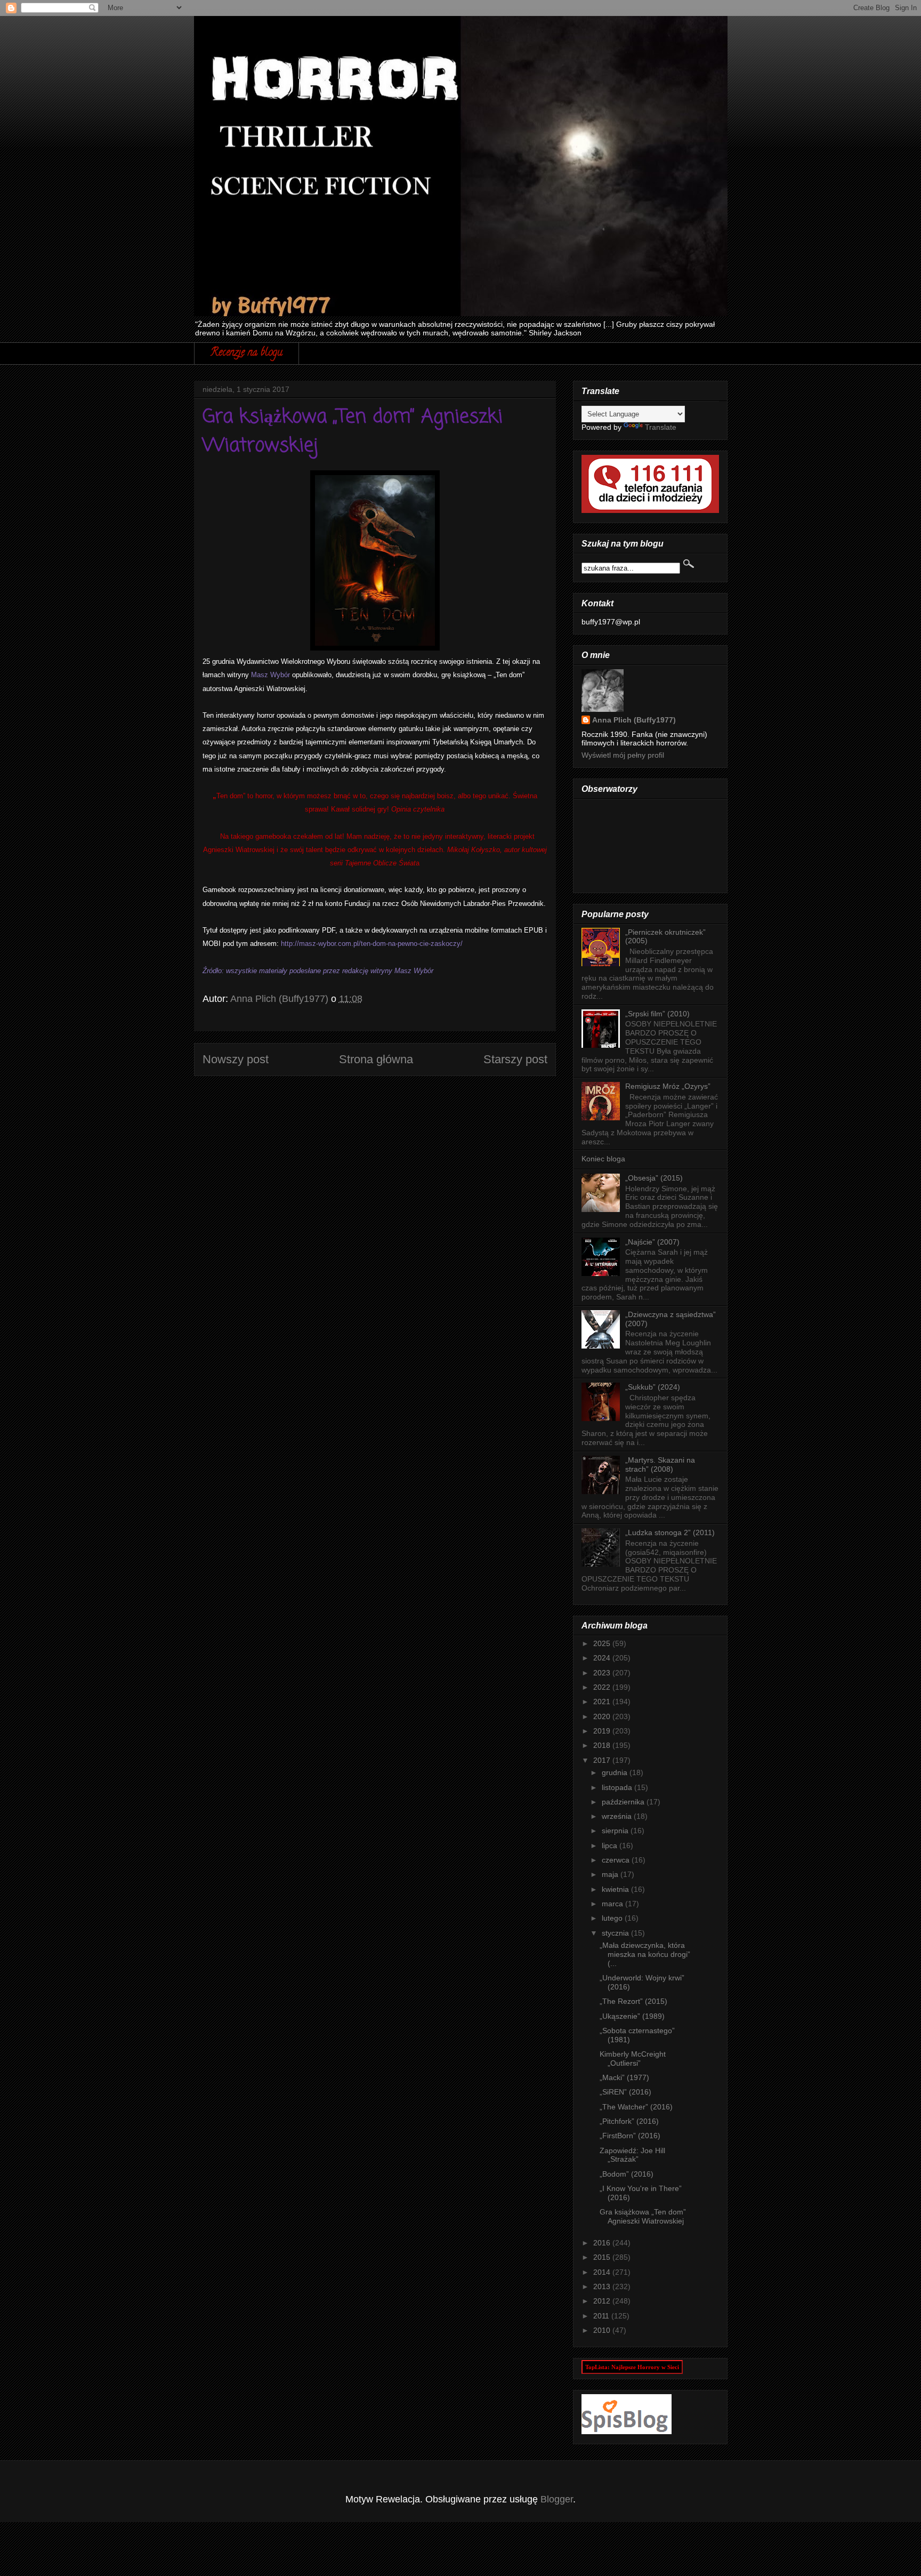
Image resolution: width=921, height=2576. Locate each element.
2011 (602, 2316)
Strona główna (376, 1059)
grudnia (616, 1772)
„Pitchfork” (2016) (629, 2121)
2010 (603, 2330)
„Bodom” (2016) (627, 2174)
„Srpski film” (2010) (657, 1014)
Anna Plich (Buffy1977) (634, 720)
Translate (661, 427)
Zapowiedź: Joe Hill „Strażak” (632, 2155)
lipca (611, 1845)
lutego (613, 1918)
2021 (603, 1702)
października (624, 1802)
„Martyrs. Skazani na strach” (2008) (660, 1464)
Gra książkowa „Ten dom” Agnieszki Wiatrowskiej (643, 2216)
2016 (603, 2243)
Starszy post (515, 1059)
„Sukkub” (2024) (653, 1387)
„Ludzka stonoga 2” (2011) (670, 1532)
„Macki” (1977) (624, 2077)
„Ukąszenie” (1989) (632, 2016)
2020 (603, 1716)
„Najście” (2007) (652, 1242)
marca (613, 1904)
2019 (603, 1731)
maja (611, 1874)
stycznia (616, 1933)
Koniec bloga (603, 1159)
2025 (603, 1643)
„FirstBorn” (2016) (630, 2136)
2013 (603, 2286)
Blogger (557, 2499)
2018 (603, 1745)
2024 (603, 1658)
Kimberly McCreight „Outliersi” (633, 2059)
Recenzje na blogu (247, 353)
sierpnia (616, 1831)
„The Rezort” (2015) (633, 2001)
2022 (603, 1687)
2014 (603, 2272)
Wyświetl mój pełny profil (623, 755)
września (618, 1816)
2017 (603, 1760)
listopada (618, 1787)
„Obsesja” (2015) (654, 1178)
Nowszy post (236, 1059)
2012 (603, 2301)
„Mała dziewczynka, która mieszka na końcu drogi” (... (645, 1954)
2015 (603, 2257)
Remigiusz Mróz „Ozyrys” (668, 1086)
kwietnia (616, 1889)
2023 (603, 1673)
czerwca (617, 1860)
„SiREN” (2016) (625, 2092)
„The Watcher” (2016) (636, 2107)
